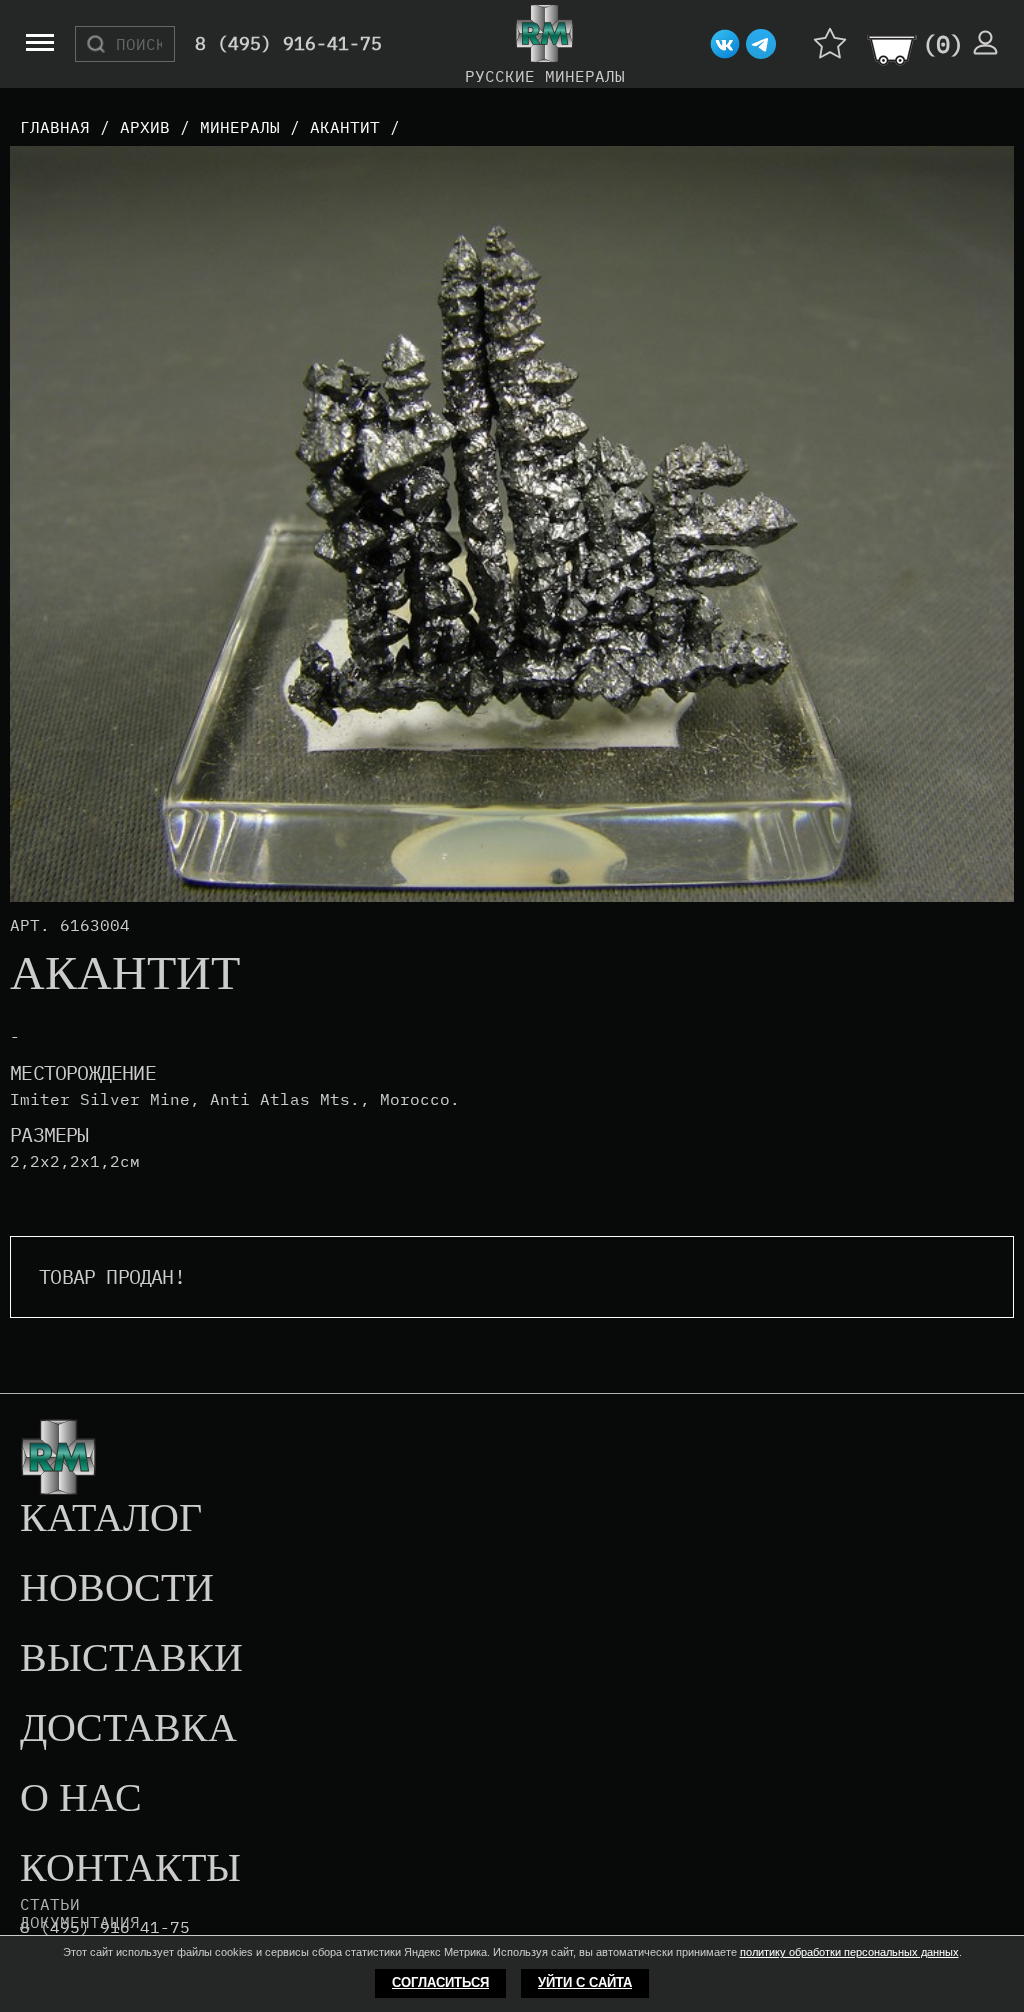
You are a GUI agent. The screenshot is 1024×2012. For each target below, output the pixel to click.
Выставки (131, 1659)
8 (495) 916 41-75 (105, 1927)
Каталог (111, 1519)
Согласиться (440, 1982)
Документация (80, 1922)
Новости (117, 1589)
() (943, 44)
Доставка (128, 1729)
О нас (81, 1799)
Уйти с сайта (585, 1982)
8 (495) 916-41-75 (288, 44)
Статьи (50, 1904)
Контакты (130, 1869)
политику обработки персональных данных (849, 1952)
